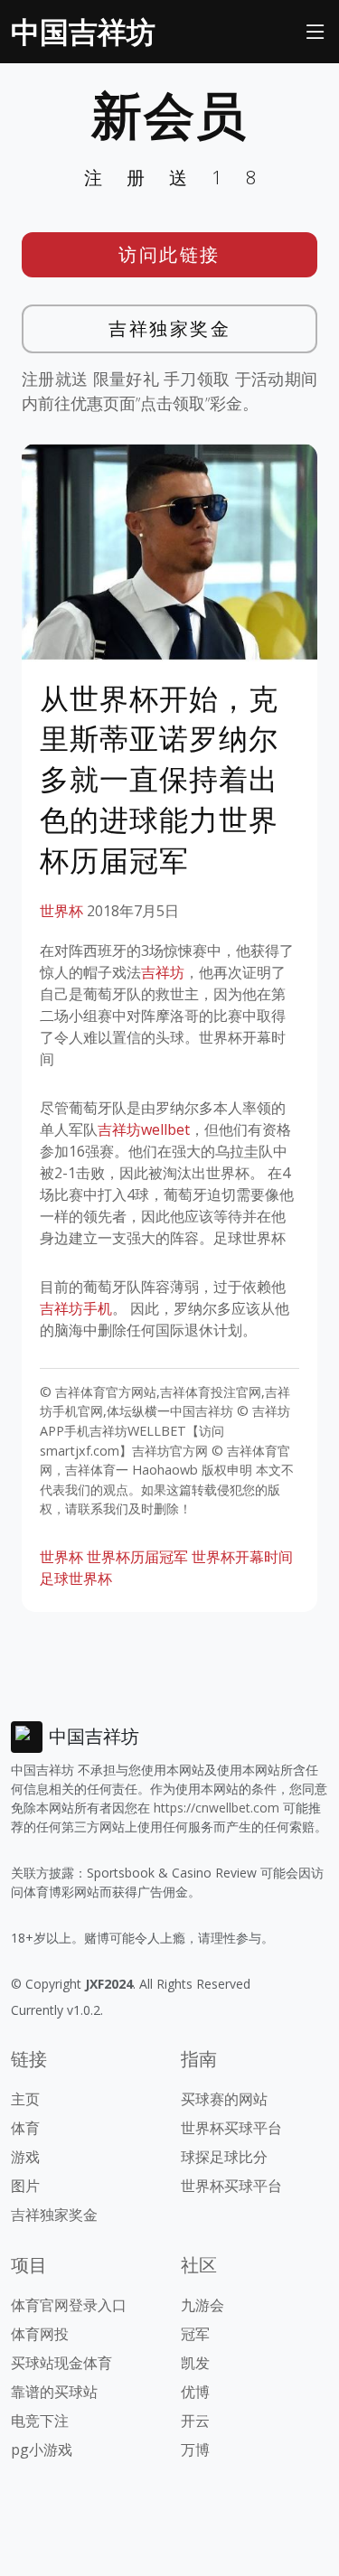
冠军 (195, 2334)
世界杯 (61, 911)
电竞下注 (40, 2421)
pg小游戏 (42, 2450)
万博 (195, 2450)
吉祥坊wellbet (144, 1129)
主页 (25, 2099)
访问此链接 (169, 254)
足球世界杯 (76, 1578)
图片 (25, 2186)
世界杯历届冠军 (137, 1557)
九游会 (202, 2305)
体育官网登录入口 (69, 2305)
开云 (195, 2421)
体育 (25, 2128)
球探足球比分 (224, 2157)
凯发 (195, 2363)
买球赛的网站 (224, 2099)
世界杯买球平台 (231, 2128)
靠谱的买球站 (54, 2392)
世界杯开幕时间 (242, 1557)
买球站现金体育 (61, 2363)
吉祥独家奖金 (169, 328)
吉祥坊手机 (76, 1308)
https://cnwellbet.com (217, 1808)
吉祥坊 (163, 972)
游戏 (25, 2157)
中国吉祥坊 (83, 31)
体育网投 (40, 2334)
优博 (195, 2392)
